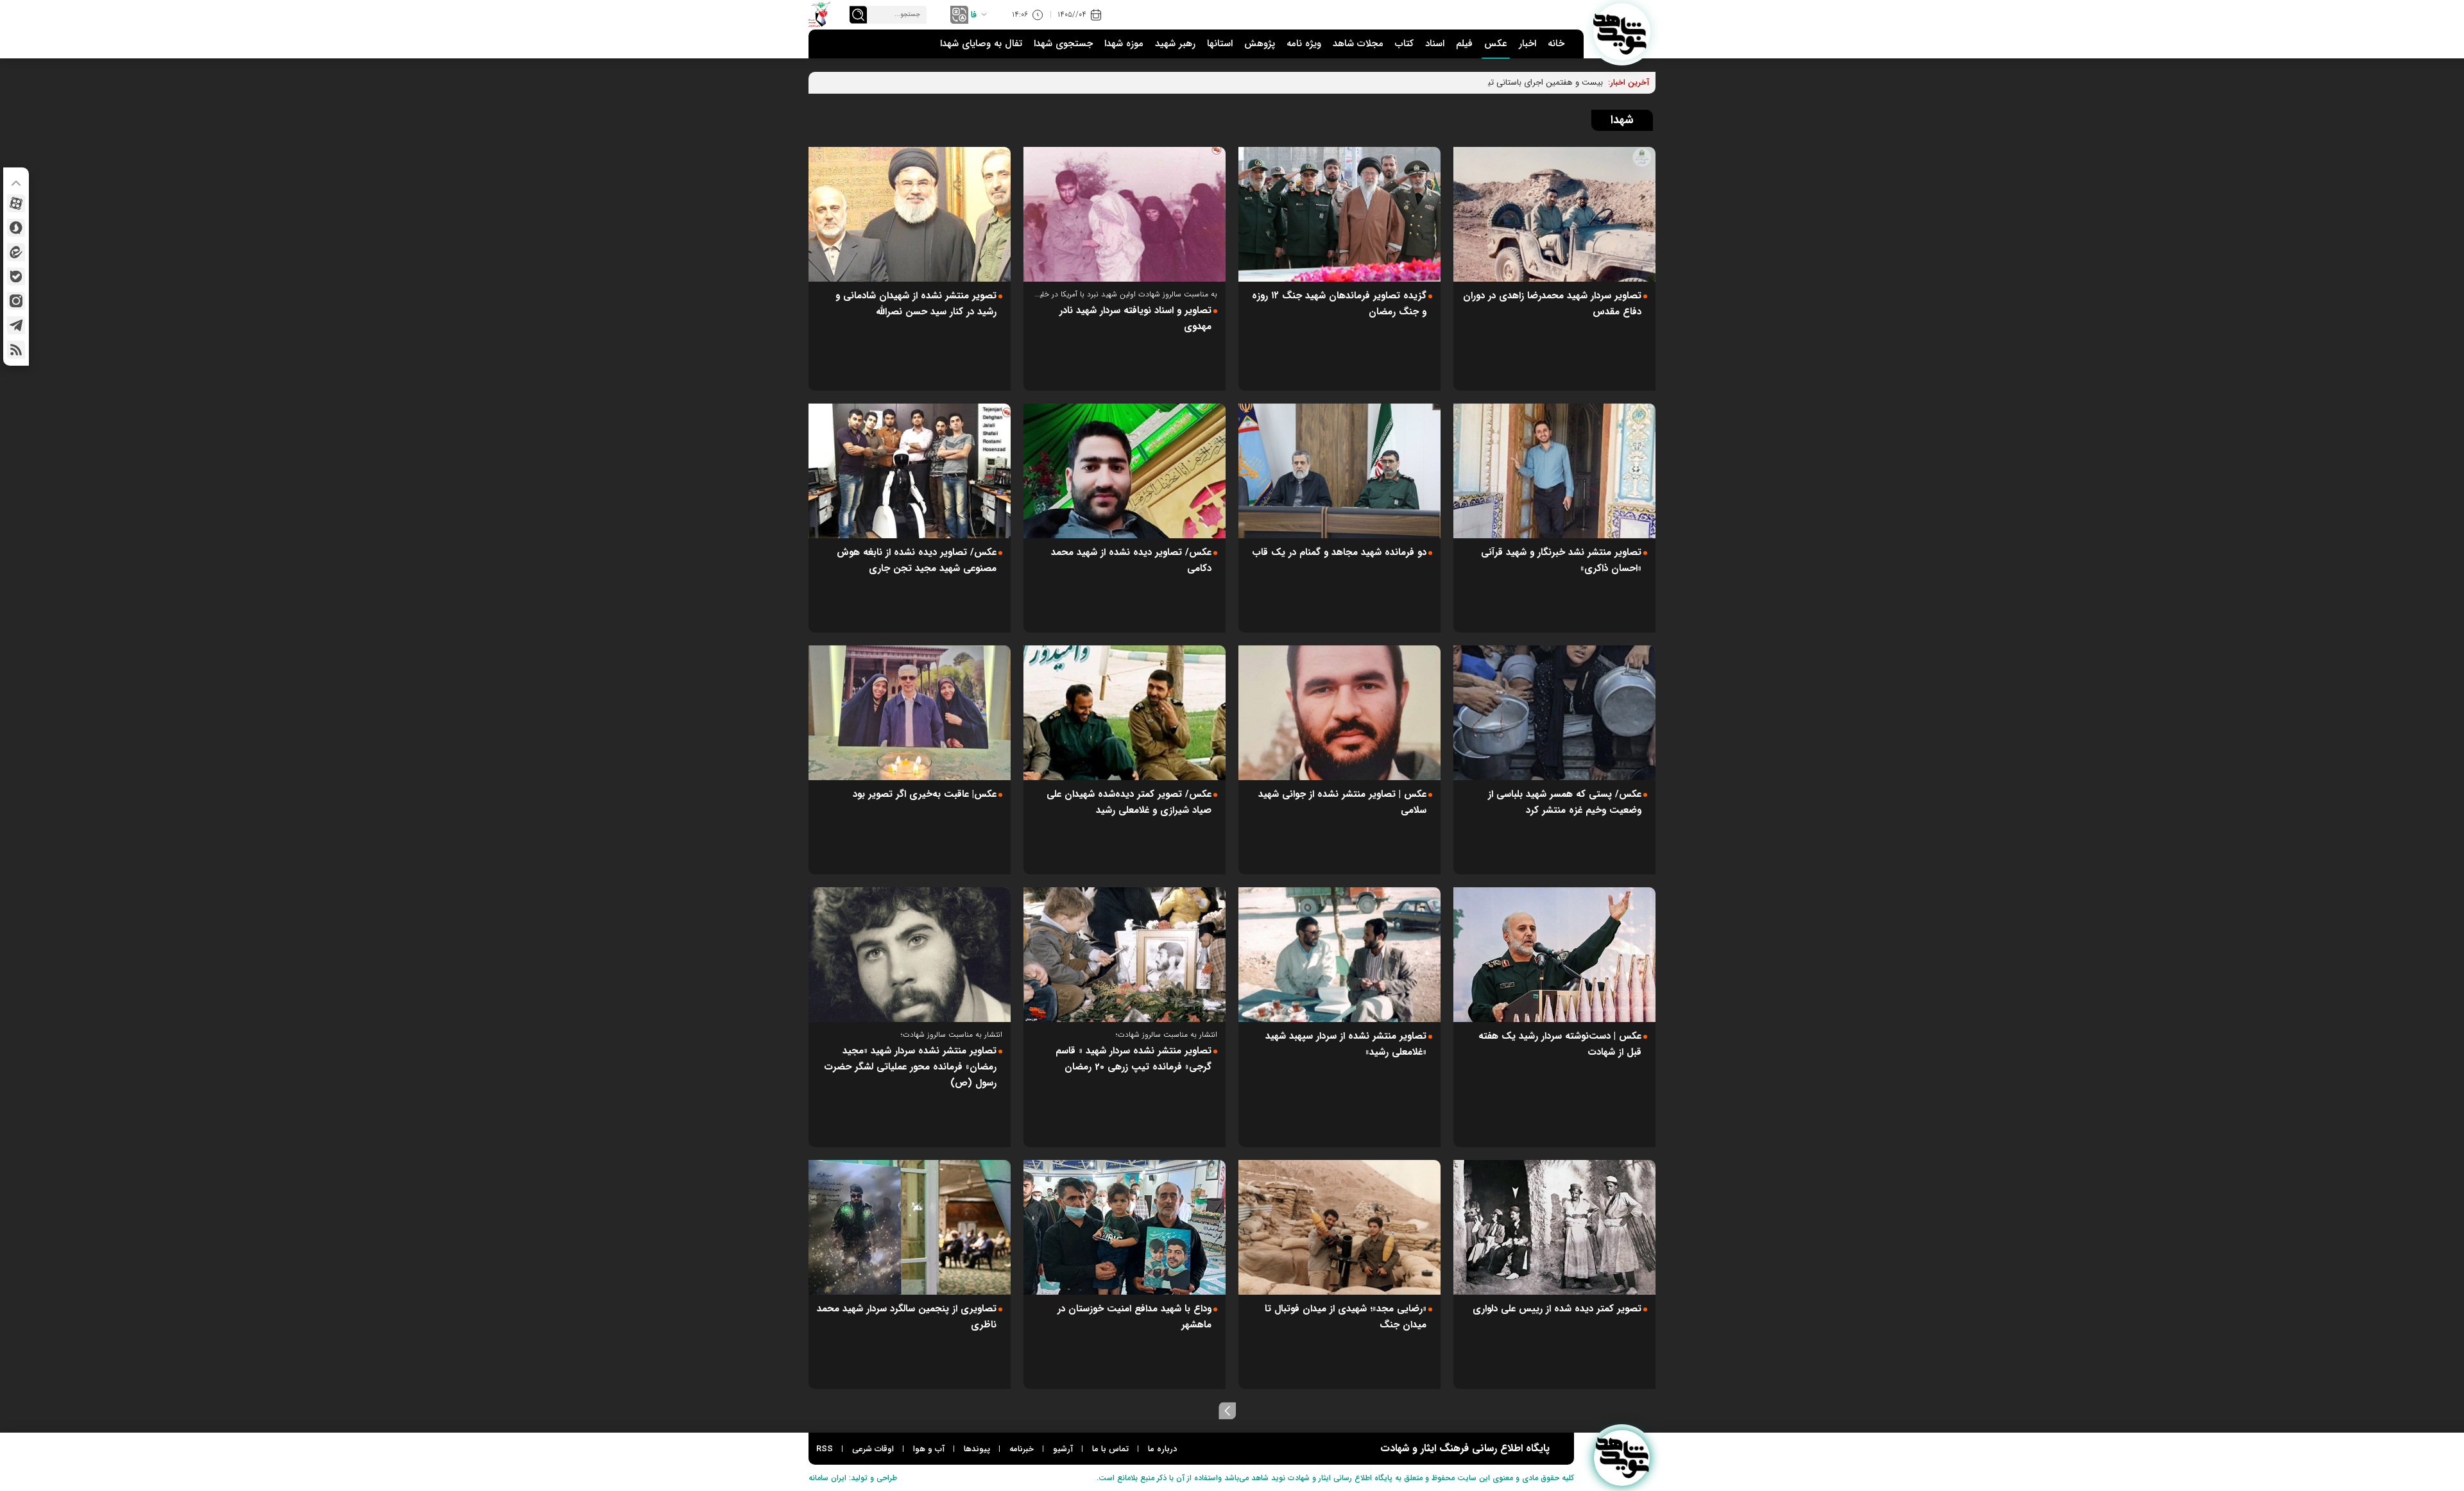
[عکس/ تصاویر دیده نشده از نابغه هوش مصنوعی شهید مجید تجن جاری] (910, 471)
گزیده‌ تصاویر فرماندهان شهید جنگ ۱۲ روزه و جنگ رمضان (1339, 304)
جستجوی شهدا (1063, 44)
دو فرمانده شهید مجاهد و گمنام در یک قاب (1339, 552)
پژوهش (1260, 44)
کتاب (1404, 44)
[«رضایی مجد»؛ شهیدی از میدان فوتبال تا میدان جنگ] (1339, 1227)
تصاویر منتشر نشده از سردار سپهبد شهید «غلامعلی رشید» (1346, 1044)
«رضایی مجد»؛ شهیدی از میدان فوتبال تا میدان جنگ (1346, 1317)
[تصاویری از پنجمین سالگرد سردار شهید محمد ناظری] (910, 1227)
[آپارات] (16, 203)
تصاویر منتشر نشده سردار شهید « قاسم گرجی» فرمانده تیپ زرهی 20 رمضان (1134, 1059)
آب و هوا (929, 1449)
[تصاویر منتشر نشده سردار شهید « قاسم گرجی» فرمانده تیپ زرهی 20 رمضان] (1125, 955)
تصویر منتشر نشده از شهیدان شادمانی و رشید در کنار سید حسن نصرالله (916, 304)
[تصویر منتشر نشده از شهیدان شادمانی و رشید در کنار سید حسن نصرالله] (910, 214)
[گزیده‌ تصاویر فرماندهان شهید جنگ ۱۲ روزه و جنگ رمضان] (1339, 214)
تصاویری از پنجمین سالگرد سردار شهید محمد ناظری (907, 1317)
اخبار (1527, 44)
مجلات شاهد (1358, 44)
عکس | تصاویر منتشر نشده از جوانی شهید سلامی (1342, 802)
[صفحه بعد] (1228, 1411)
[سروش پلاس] (16, 228)
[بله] (16, 277)
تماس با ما (1110, 1449)
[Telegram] (16, 325)
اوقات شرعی (873, 1449)
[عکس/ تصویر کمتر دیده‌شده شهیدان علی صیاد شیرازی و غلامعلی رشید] (1125, 713)
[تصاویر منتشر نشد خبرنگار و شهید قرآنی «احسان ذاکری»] (1554, 471)
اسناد (1435, 44)
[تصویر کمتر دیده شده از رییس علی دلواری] (1554, 1227)
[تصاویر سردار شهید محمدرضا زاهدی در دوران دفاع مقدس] (1554, 214)
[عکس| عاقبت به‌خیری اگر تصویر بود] (910, 713)
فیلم (1464, 44)
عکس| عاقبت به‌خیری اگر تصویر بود (925, 794)
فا (974, 15)
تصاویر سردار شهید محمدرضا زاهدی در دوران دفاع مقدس (1552, 304)
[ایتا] (16, 252)
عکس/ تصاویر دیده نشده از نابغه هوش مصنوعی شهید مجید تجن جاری (917, 560)
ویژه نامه (1304, 44)
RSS (825, 1449)
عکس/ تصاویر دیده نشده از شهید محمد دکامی (1131, 560)
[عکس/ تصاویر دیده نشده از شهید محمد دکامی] (1125, 471)
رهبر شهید (1175, 44)
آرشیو (1063, 1449)
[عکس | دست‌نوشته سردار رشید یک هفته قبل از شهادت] (1554, 955)
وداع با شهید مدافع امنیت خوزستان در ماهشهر (1134, 1317)
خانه (1556, 44)
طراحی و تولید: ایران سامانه (853, 1478)
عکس (1496, 44)
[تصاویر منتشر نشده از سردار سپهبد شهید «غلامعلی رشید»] (1339, 955)
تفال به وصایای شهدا (981, 44)
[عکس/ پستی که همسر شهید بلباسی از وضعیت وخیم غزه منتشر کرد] (1554, 713)
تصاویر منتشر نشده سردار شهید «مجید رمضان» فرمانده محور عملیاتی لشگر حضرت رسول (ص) (910, 1067)
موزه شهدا (1124, 44)
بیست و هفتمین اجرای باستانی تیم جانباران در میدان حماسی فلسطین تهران (1472, 82)
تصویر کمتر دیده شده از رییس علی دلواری (1557, 1309)
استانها (1220, 44)
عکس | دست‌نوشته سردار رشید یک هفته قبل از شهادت (1560, 1044)
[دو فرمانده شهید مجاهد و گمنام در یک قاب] (1339, 471)
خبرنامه (1022, 1449)
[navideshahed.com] (1622, 32)
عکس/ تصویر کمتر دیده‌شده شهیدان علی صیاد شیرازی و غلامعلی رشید (1129, 802)
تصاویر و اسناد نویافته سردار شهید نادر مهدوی (1135, 319)
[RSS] (16, 350)
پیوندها (977, 1449)
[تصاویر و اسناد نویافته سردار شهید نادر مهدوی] (1125, 214)
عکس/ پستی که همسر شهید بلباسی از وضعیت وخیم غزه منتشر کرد (1565, 802)
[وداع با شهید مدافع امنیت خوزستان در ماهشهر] (1125, 1227)
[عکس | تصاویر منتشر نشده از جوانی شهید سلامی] (1339, 713)
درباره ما (1162, 1449)
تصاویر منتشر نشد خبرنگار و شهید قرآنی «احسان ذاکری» (1561, 560)
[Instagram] (16, 301)
